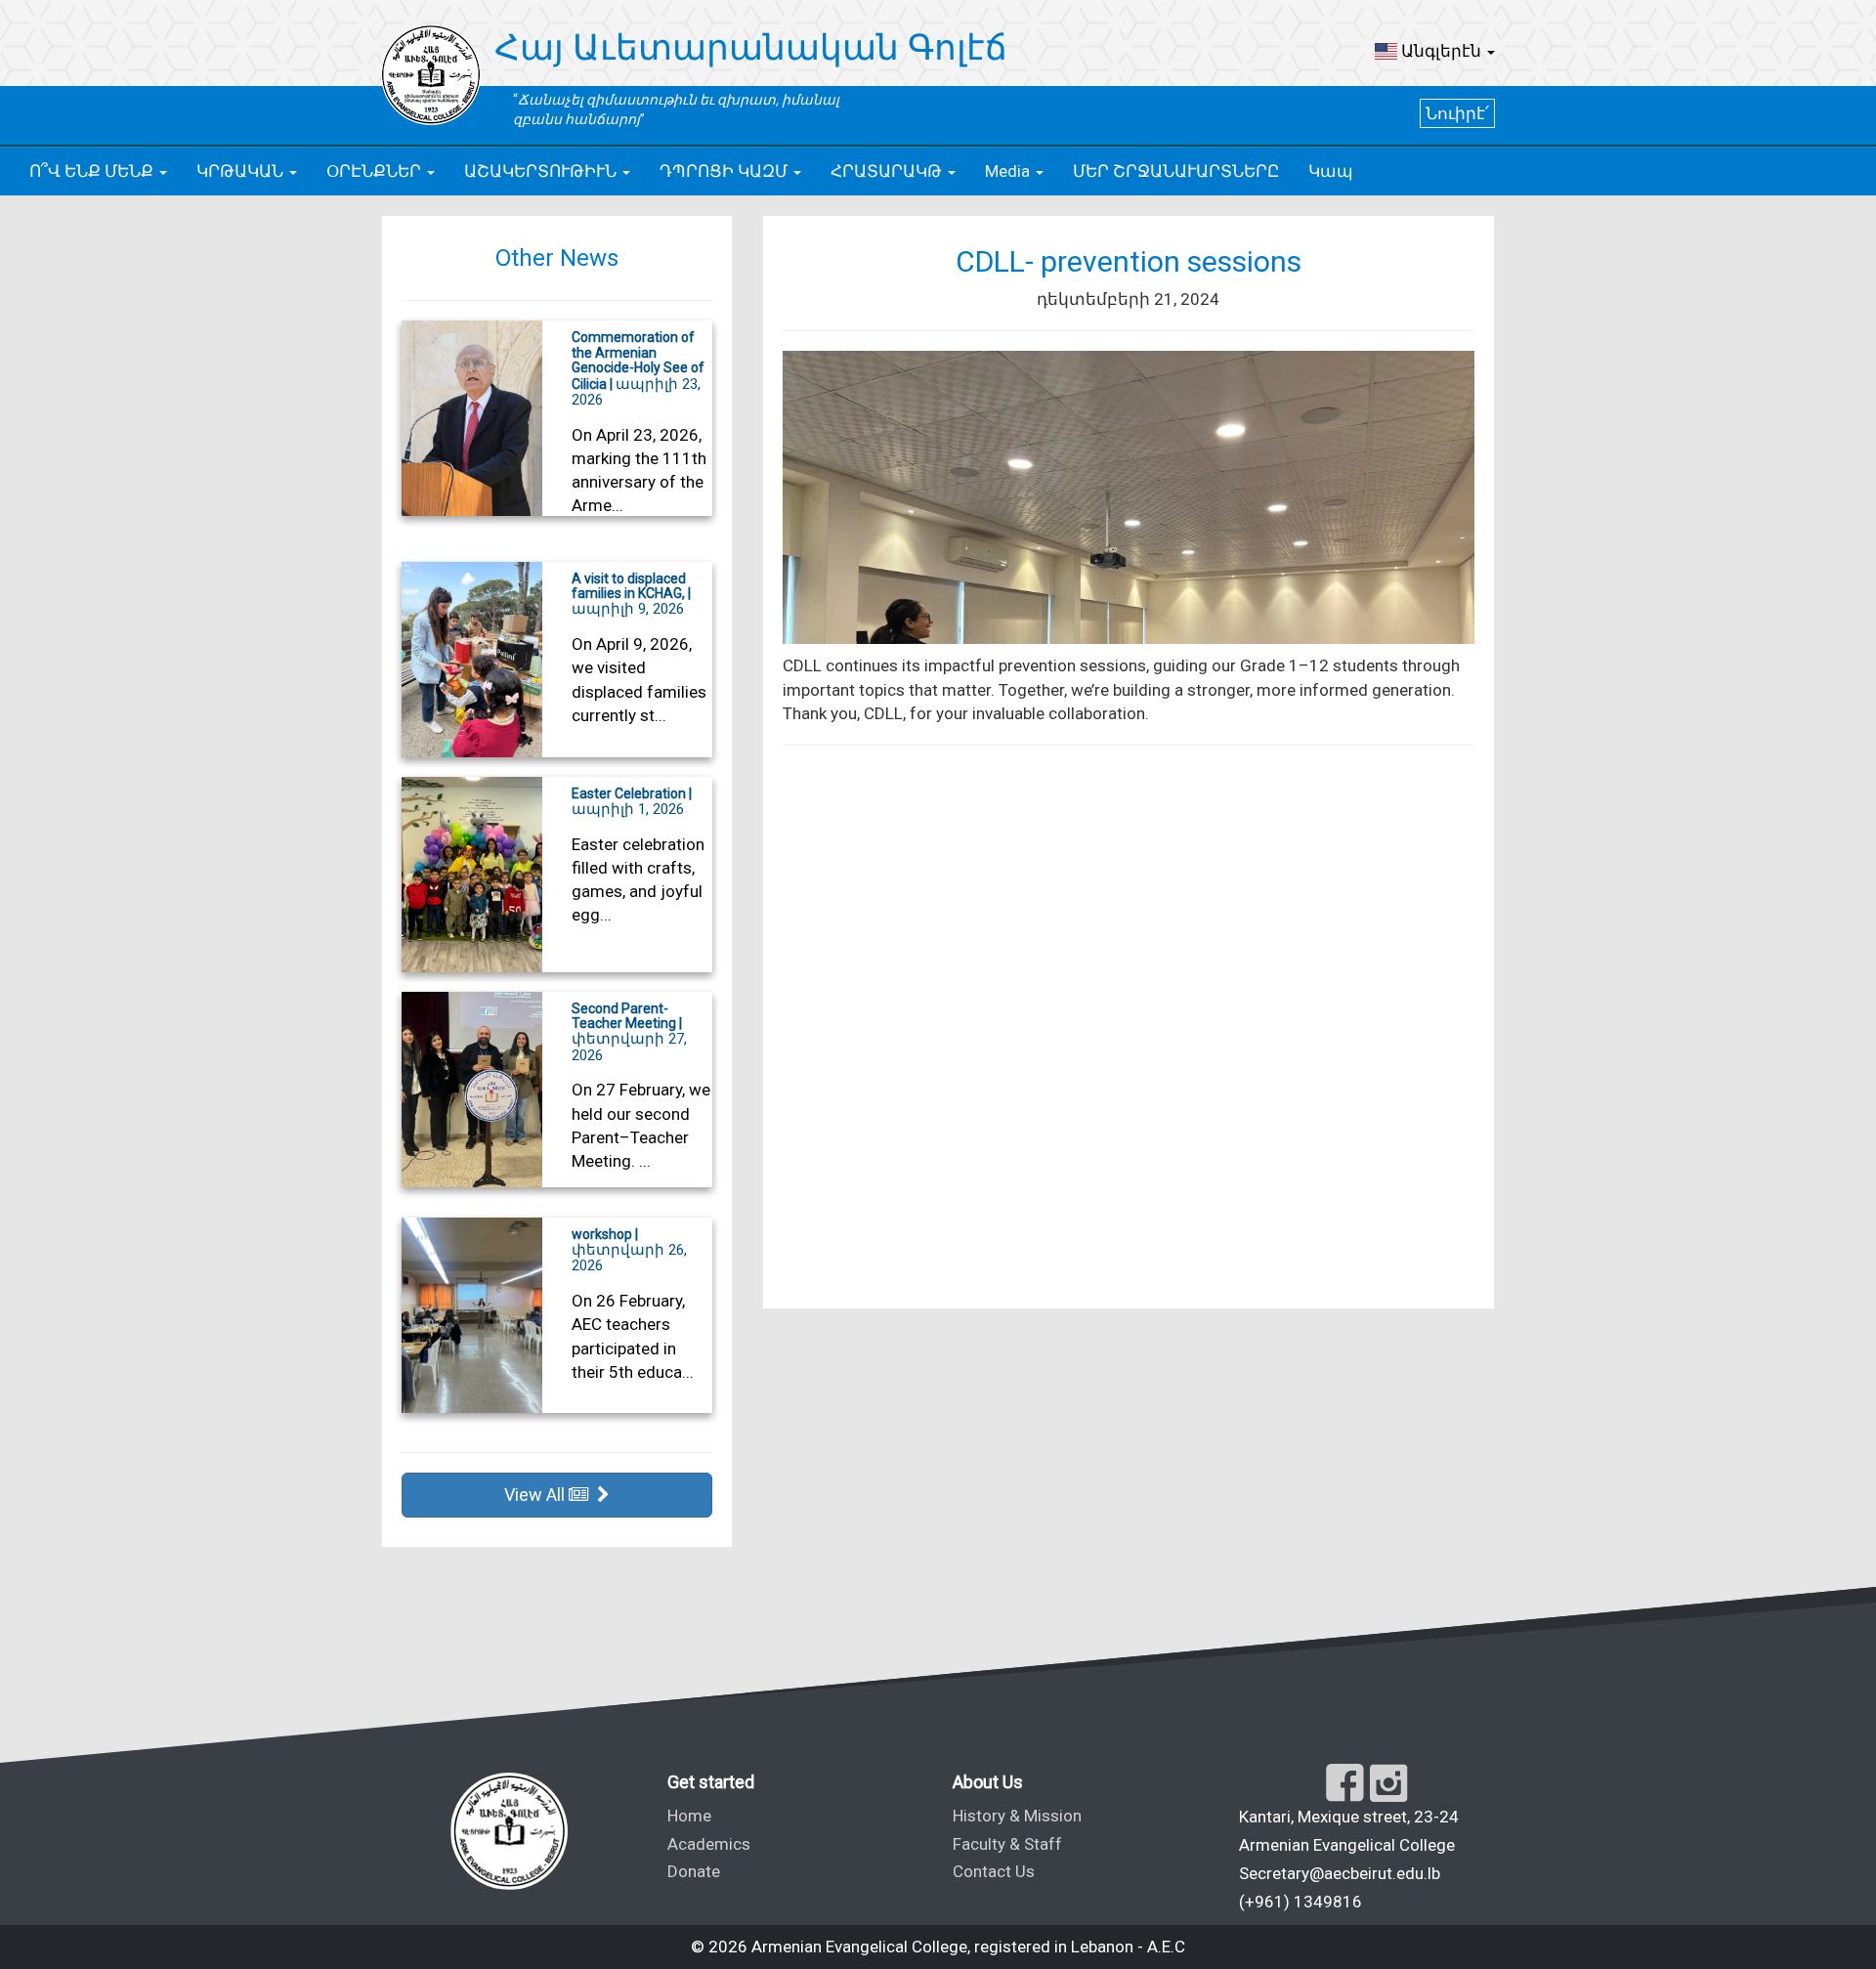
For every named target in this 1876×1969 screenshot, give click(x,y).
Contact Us (994, 1871)
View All (536, 1495)
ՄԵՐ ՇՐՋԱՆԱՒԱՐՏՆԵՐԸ (1176, 171)
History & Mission (1017, 1816)
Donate (694, 1871)
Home (689, 1816)
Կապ (1331, 171)
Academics (709, 1844)
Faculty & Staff (1007, 1844)
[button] (1435, 51)
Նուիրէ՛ (1457, 113)
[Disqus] (1129, 1029)
